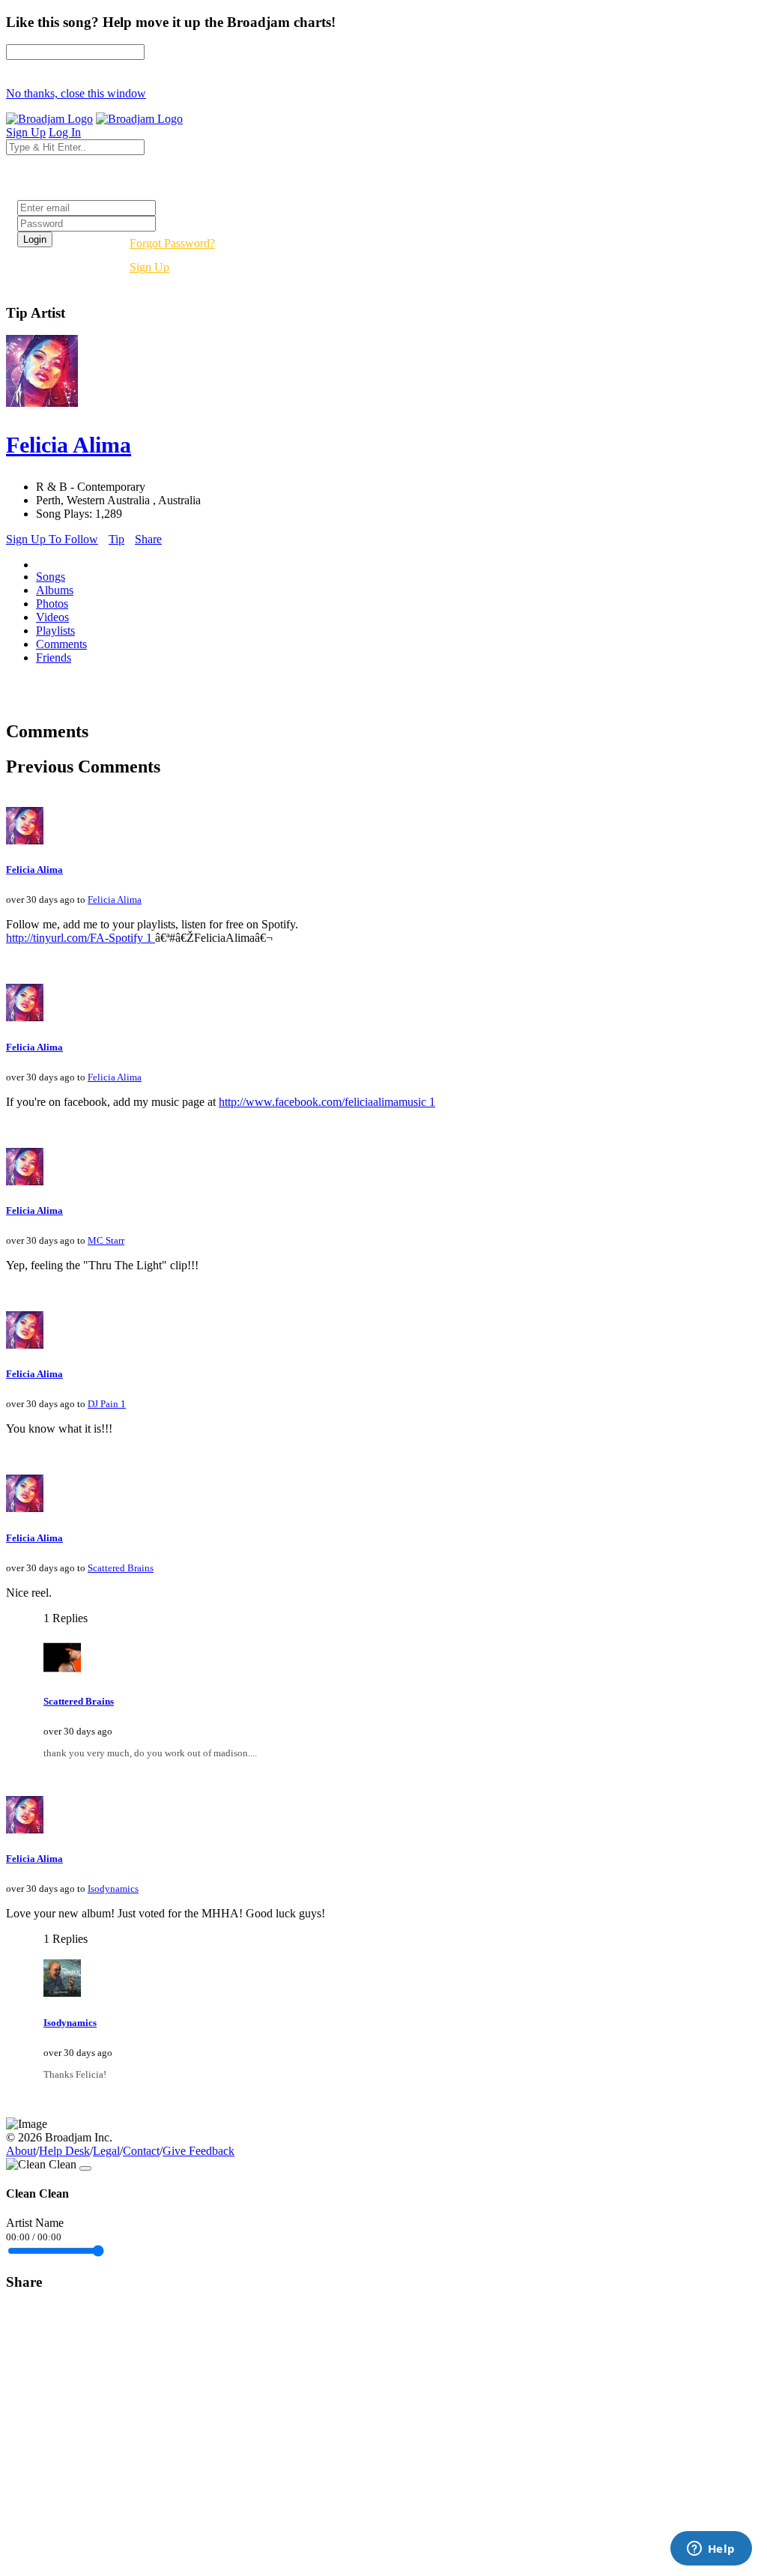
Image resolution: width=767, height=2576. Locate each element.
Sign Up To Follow (52, 539)
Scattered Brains (121, 1568)
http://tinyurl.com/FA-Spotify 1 (81, 938)
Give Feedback (198, 2151)
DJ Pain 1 (107, 1404)
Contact (141, 2151)
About (21, 2151)
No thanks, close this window (76, 93)
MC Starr (106, 1240)
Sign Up (149, 267)
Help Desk (64, 2151)
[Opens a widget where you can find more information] (711, 2550)
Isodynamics (113, 1889)
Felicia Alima (34, 870)
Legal (106, 2151)
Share (148, 539)
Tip (116, 539)
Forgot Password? (172, 243)
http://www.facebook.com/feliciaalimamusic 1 (327, 1102)
